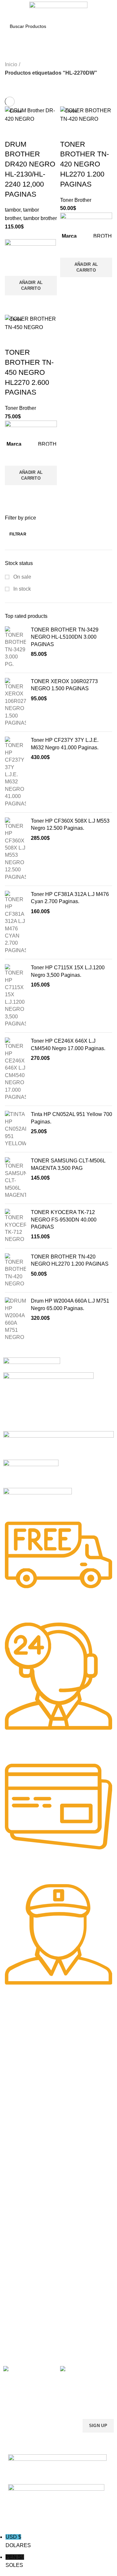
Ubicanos (13, 2328)
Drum (9, 2244)
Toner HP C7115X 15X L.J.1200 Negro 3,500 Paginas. (68, 971)
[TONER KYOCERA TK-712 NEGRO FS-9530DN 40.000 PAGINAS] (15, 1226)
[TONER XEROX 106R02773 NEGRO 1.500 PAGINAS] (15, 702)
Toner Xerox (16, 2076)
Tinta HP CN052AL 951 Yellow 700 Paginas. (71, 1118)
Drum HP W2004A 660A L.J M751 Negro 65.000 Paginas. (70, 1304)
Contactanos (16, 2317)
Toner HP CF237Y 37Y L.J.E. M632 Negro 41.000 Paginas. (65, 744)
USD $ (18, 2541)
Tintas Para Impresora (32, 2115)
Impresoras (15, 2199)
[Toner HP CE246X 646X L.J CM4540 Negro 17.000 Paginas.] (15, 1069)
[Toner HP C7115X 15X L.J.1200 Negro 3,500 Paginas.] (15, 996)
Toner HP (13, 2064)
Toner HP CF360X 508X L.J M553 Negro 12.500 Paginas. (70, 824)
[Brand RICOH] (32, 1364)
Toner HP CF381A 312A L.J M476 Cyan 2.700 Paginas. (70, 898)
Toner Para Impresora (26, 2042)
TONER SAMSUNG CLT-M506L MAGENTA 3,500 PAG (68, 1164)
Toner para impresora (26, 2211)
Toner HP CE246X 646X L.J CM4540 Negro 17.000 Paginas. (68, 1044)
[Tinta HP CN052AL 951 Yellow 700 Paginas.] (15, 1129)
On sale (22, 577)
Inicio (11, 64)
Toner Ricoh (16, 2098)
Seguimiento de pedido (27, 2339)
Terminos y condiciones (27, 2306)
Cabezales (14, 2255)
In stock (21, 589)
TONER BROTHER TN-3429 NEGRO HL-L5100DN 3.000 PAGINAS (65, 637)
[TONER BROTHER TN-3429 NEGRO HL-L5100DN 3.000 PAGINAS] (15, 647)
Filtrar (18, 534)
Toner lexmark (18, 2087)
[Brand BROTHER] (38, 1500)
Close (16, 111)
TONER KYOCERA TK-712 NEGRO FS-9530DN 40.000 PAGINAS (64, 1220)
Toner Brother (17, 2053)
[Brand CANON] (31, 1473)
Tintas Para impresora (26, 2233)
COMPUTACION (20, 2188)
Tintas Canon (17, 2160)
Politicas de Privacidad (26, 2284)
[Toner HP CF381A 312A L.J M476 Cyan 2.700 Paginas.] (15, 922)
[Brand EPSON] (58, 1445)
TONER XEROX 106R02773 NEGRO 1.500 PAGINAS (64, 685)
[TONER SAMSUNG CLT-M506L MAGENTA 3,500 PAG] (15, 1178)
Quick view (13, 303)
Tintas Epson (17, 2138)
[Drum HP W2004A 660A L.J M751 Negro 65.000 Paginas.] (15, 1319)
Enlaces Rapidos (25, 2031)
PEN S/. (15, 2561)
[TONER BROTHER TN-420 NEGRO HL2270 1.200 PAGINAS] (15, 1270)
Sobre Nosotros (25, 2273)
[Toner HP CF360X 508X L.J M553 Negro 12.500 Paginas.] (15, 849)
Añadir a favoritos (13, 268)
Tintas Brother (18, 2149)
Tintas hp (13, 2126)
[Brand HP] (48, 1401)
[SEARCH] (104, 26)
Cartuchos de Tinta (23, 2222)
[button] (31, 286)
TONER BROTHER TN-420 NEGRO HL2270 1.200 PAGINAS (70, 1260)
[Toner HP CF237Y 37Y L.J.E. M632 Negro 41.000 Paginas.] (15, 772)
